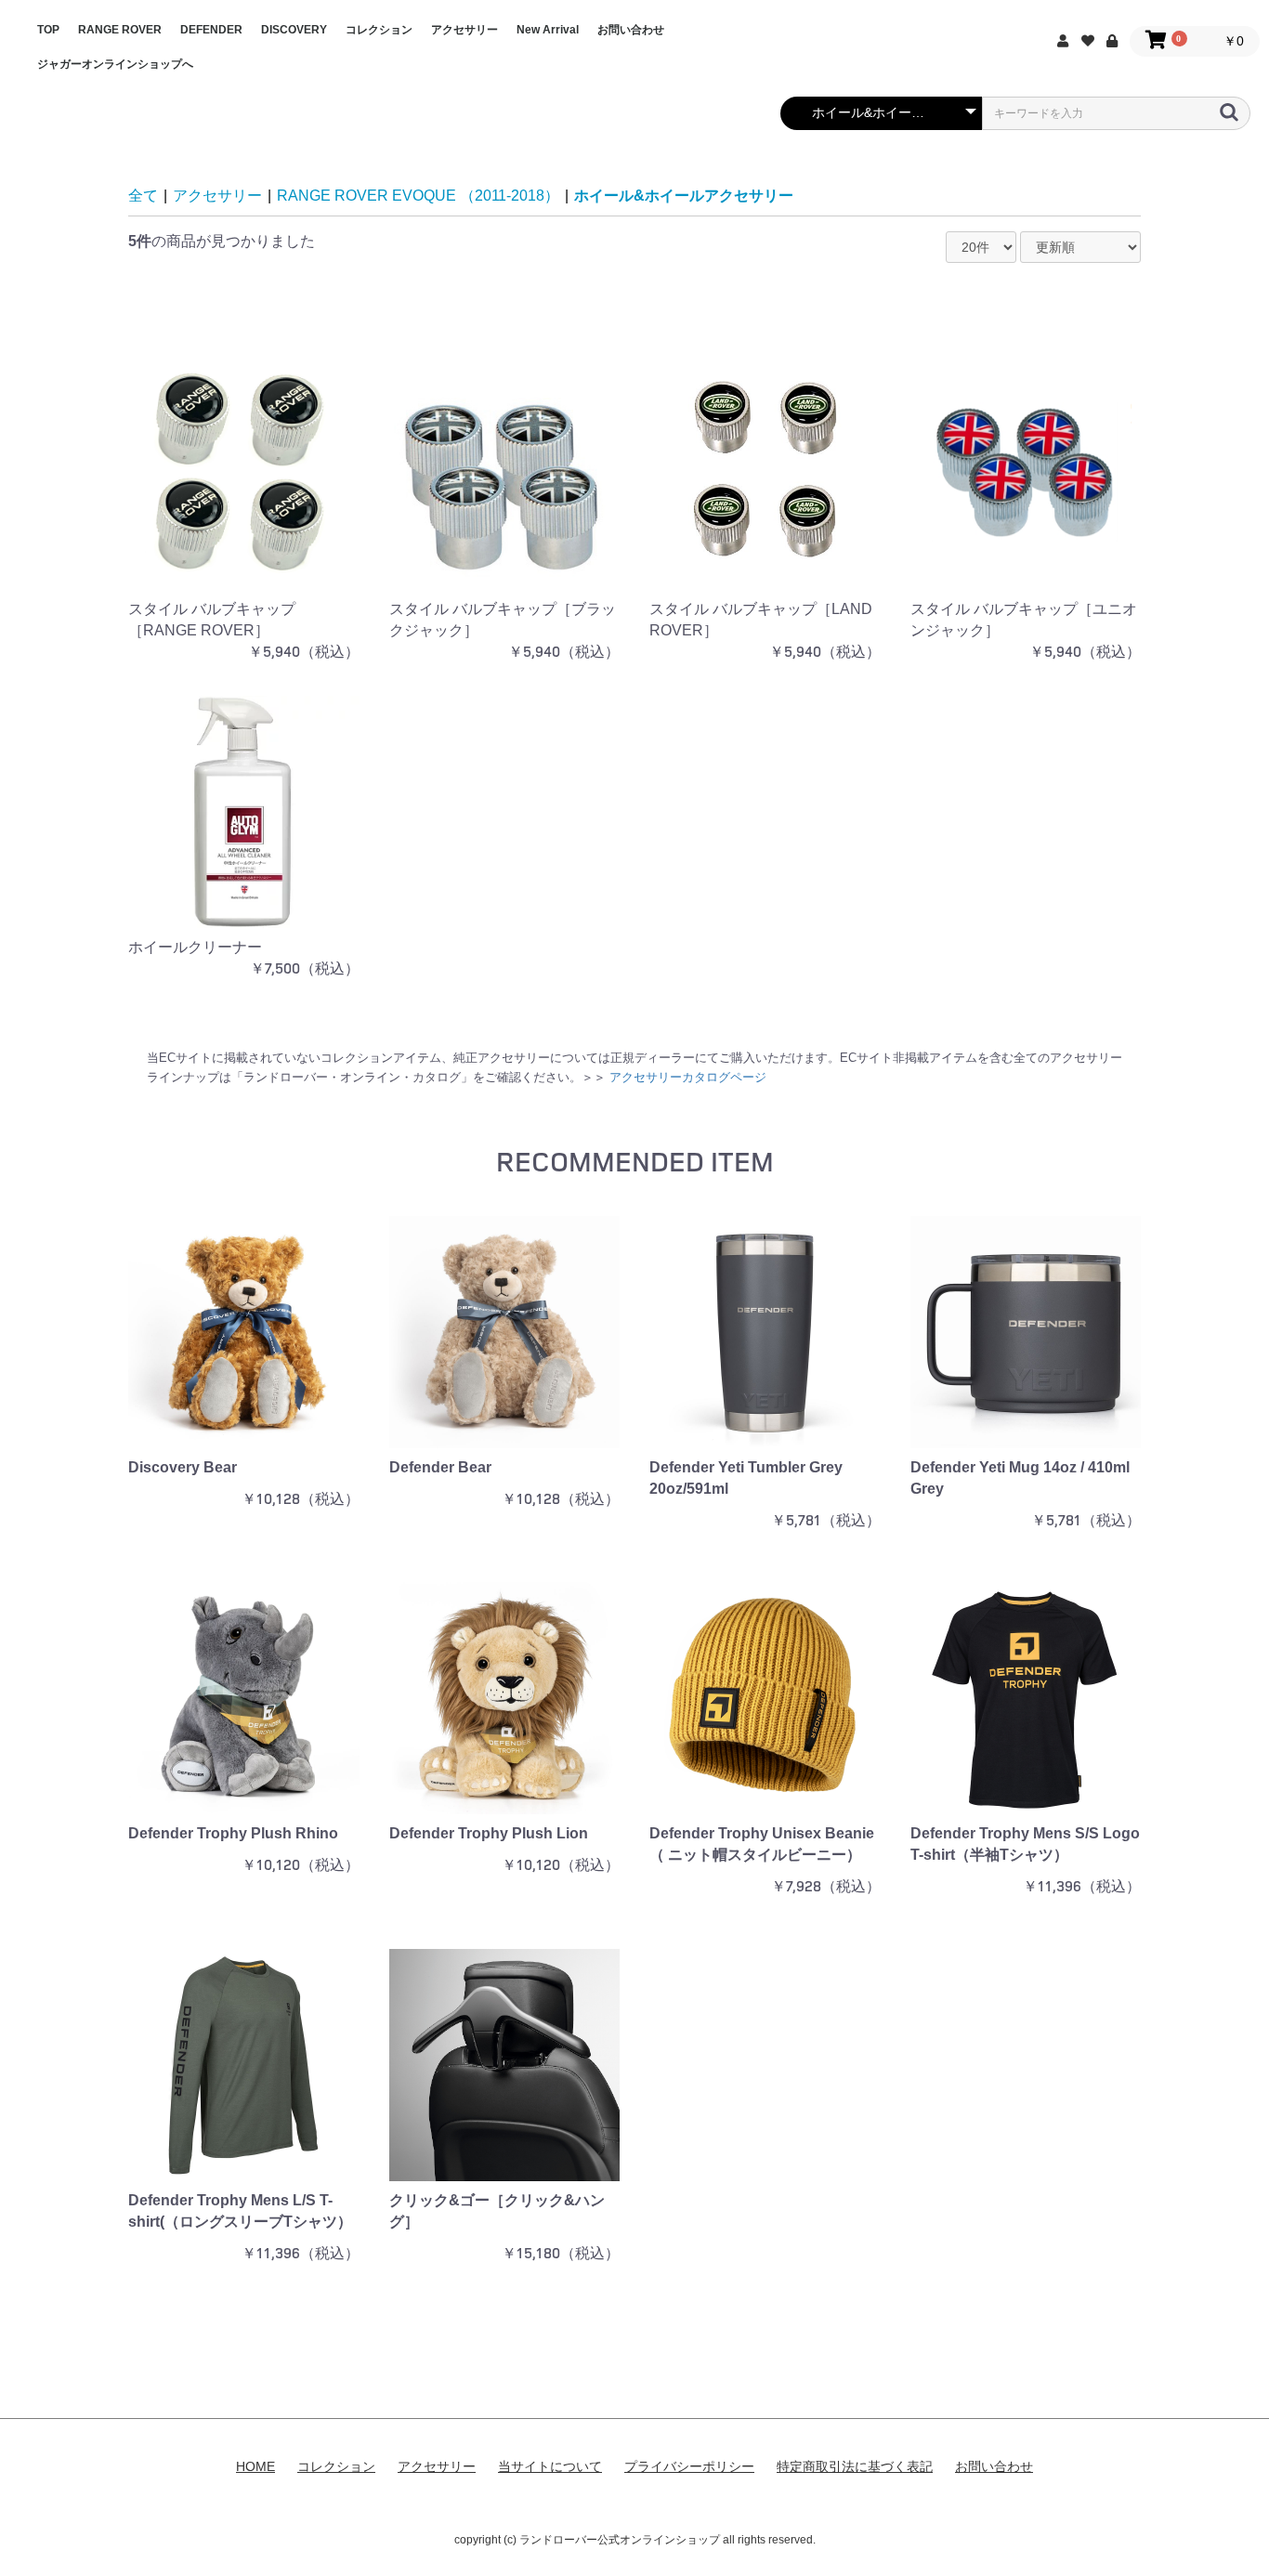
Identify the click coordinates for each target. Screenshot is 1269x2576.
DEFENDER (211, 30)
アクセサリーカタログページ (688, 1077)
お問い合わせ (631, 30)
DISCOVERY (294, 30)
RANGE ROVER (120, 30)
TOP (48, 30)
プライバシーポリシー (689, 2466)
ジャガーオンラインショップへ (115, 64)
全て (143, 196)
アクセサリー (464, 30)
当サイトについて (550, 2466)
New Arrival (548, 30)
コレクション (379, 30)
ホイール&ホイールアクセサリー (684, 196)
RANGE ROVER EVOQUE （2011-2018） (418, 196)
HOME (255, 2466)
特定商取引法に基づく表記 (855, 2466)
